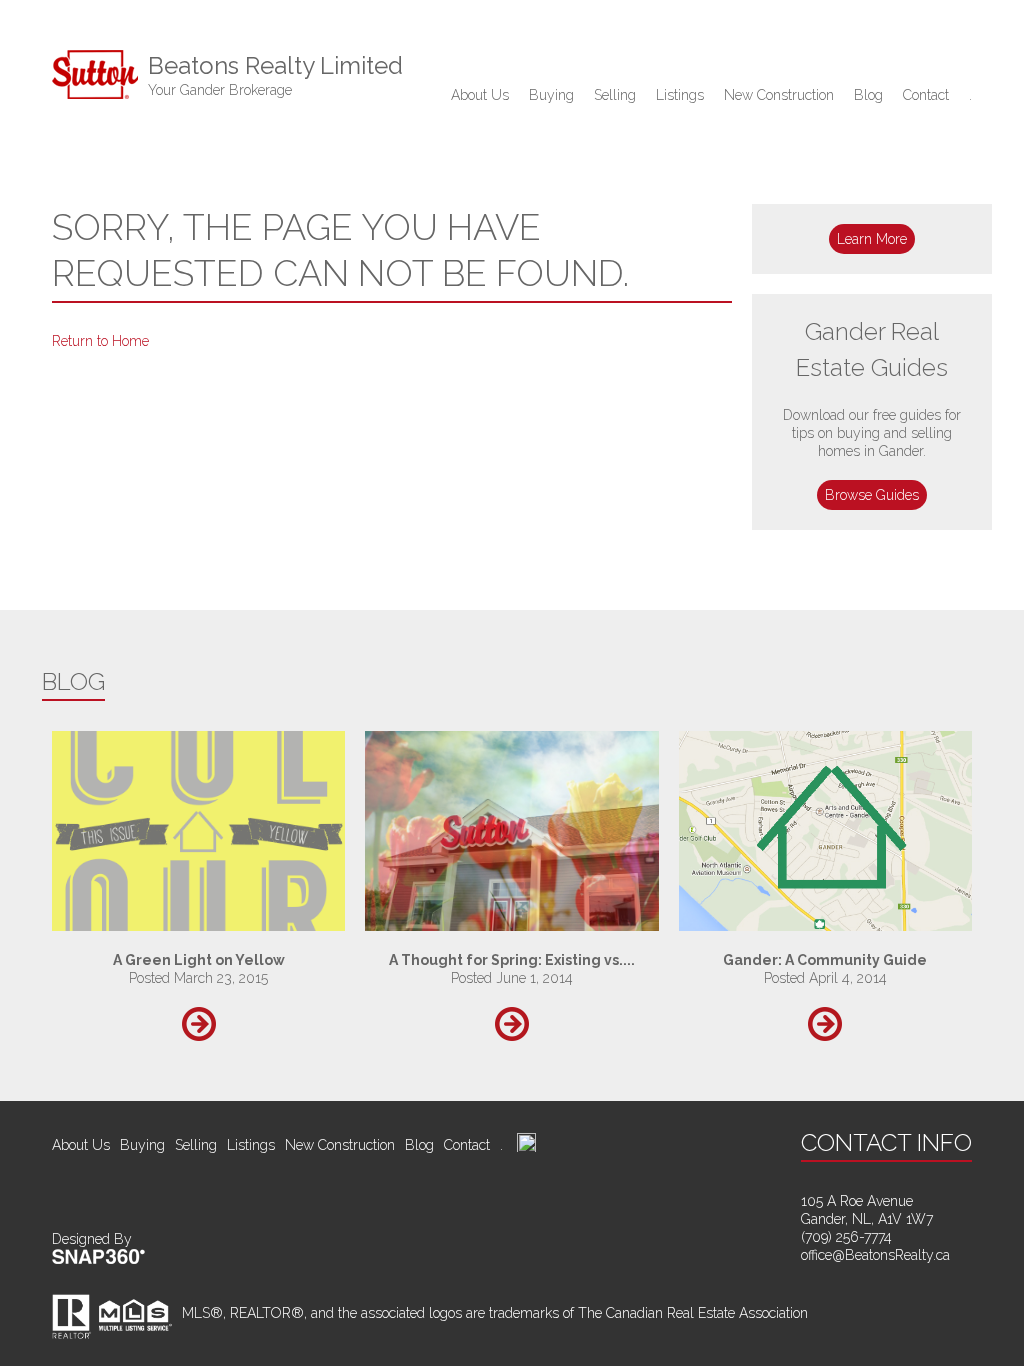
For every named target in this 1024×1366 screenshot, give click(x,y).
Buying (551, 95)
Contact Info (886, 1142)
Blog (868, 95)
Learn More (872, 239)
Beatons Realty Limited (275, 74)
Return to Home (100, 341)
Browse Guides (872, 495)
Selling (615, 95)
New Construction (779, 95)
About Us (480, 95)
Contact (926, 95)
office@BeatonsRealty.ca (875, 1255)
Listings (680, 95)
